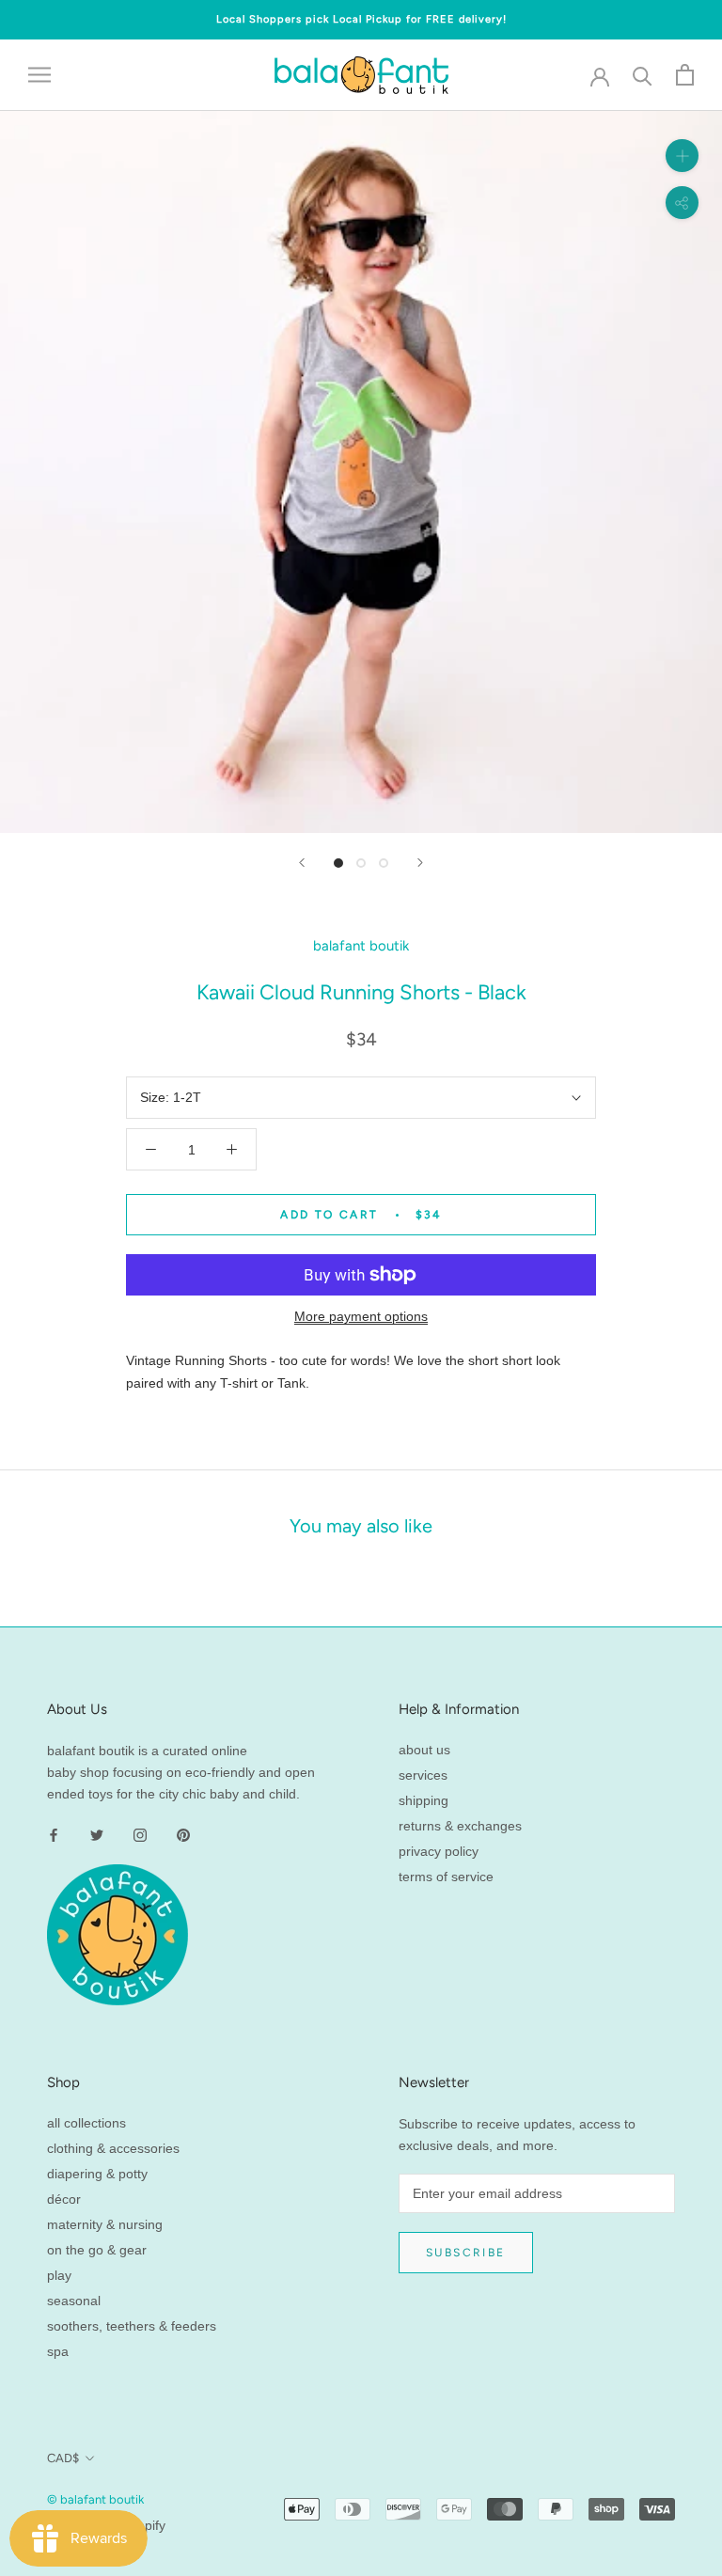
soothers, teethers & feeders (132, 2326)
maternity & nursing (105, 2224)
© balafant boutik (95, 2499)
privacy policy (439, 1851)
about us (424, 1750)
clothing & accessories (113, 2148)
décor (64, 2199)
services (423, 1775)
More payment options (361, 1316)
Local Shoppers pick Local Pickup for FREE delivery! (361, 19)
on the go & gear (97, 2250)
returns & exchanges (460, 1826)
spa (58, 2351)
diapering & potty (97, 2174)
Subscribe (466, 2253)
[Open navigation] (39, 75)
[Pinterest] (183, 1835)
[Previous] (302, 863)
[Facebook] (54, 1835)
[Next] (420, 863)
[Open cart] (685, 75)
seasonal (74, 2301)
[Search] (643, 75)
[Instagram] (140, 1835)
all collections (86, 2123)
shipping (424, 1800)
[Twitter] (97, 1835)
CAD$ (63, 2458)
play (59, 2275)
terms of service (446, 1877)
